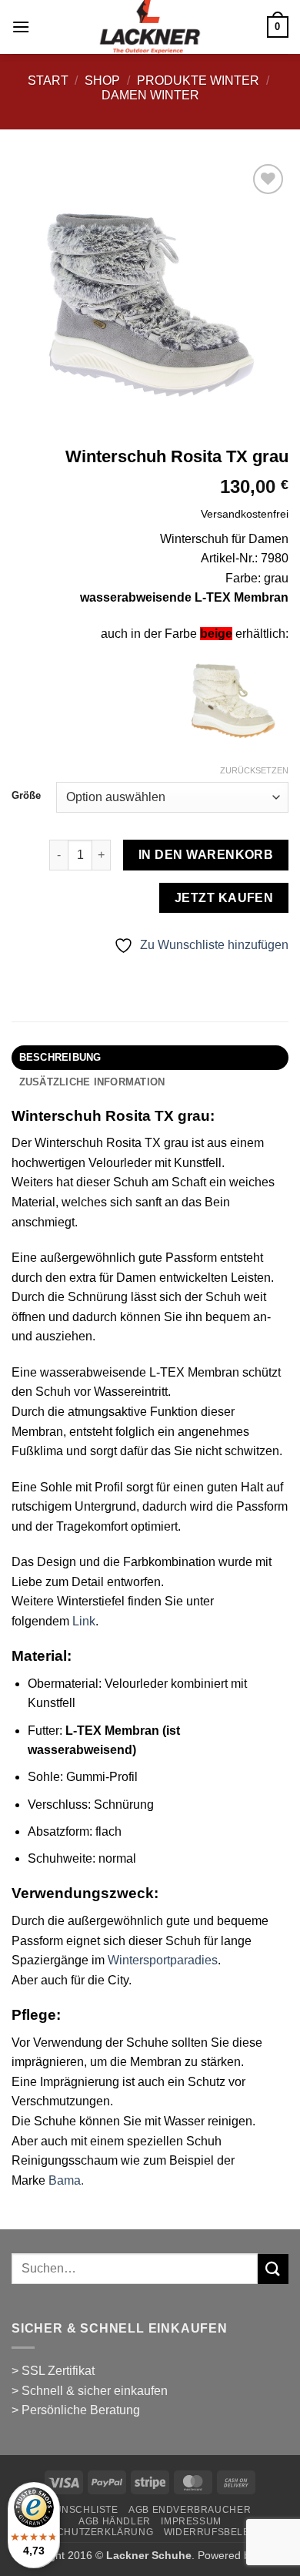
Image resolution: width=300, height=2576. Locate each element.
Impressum (191, 2521)
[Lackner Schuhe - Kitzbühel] (150, 27)
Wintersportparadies (163, 1960)
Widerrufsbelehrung (225, 2532)
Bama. (66, 2180)
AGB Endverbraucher (190, 2510)
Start (48, 80)
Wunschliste (82, 2510)
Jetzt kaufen (224, 898)
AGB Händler (115, 2521)
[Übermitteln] (273, 2269)
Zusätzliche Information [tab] (92, 1082)
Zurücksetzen (254, 770)
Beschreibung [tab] (60, 1057)
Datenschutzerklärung (85, 2532)
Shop (102, 80)
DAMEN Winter (150, 95)
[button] (21, 27)
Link (84, 1621)
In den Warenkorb (206, 855)
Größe (26, 796)
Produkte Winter (198, 80)
